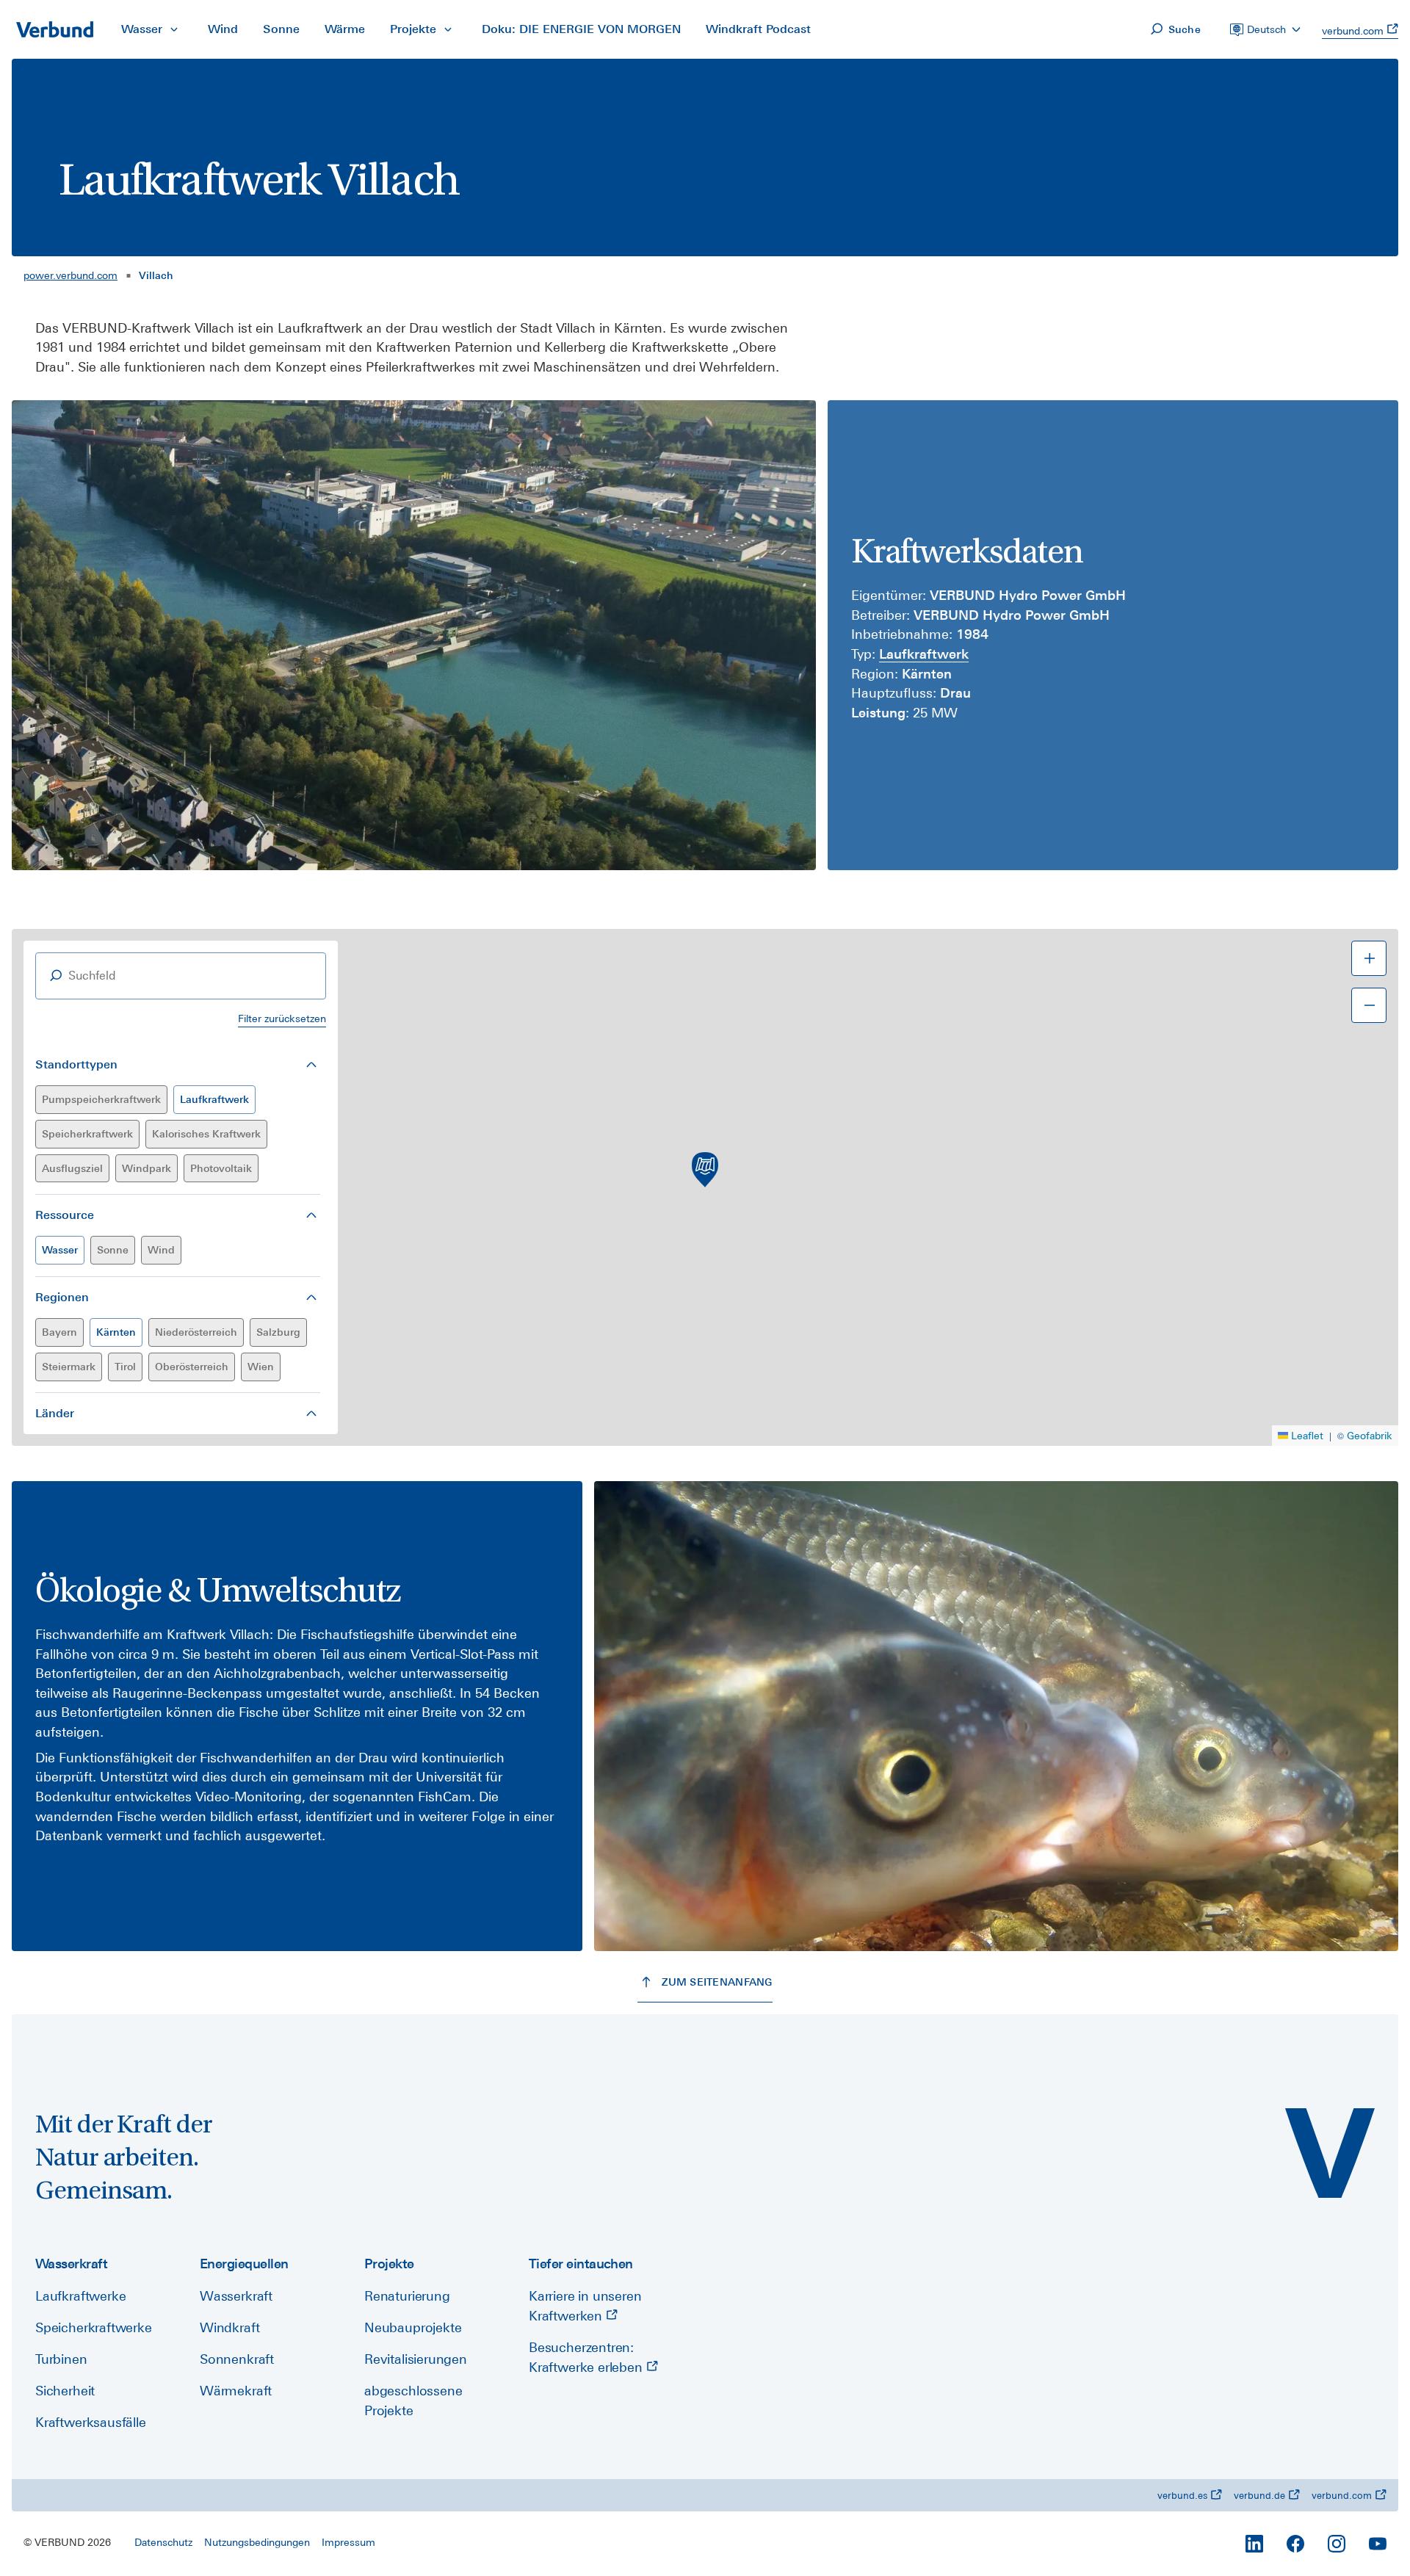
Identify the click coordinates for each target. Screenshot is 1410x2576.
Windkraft (229, 2327)
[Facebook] (1295, 2544)
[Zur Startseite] (54, 29)
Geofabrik (1370, 1436)
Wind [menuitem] (223, 29)
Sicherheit (65, 2391)
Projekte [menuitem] (413, 29)
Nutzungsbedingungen (257, 2542)
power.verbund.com (70, 275)
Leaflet (1307, 1436)
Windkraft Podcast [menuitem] (758, 29)
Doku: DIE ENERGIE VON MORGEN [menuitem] (581, 29)
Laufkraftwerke (80, 2296)
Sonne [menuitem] (281, 29)
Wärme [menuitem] (345, 29)
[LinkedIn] (1254, 2544)
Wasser (60, 1250)
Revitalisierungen (416, 2359)
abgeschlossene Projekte (413, 2400)
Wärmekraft (236, 2391)
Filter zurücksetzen (282, 1019)
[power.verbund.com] (1330, 2153)
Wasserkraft (236, 2296)
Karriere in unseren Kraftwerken (585, 2306)
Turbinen (61, 2359)
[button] (705, 1170)
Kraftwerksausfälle (91, 2422)
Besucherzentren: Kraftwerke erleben (587, 2357)
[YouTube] (1378, 2544)
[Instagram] (1337, 2544)
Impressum (348, 2542)
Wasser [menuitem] (142, 29)
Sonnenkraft (237, 2359)
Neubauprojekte (413, 2327)
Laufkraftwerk (214, 1099)
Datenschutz (163, 2542)
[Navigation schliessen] (174, 29)
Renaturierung (407, 2296)
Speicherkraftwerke (94, 2327)
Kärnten (116, 1332)
